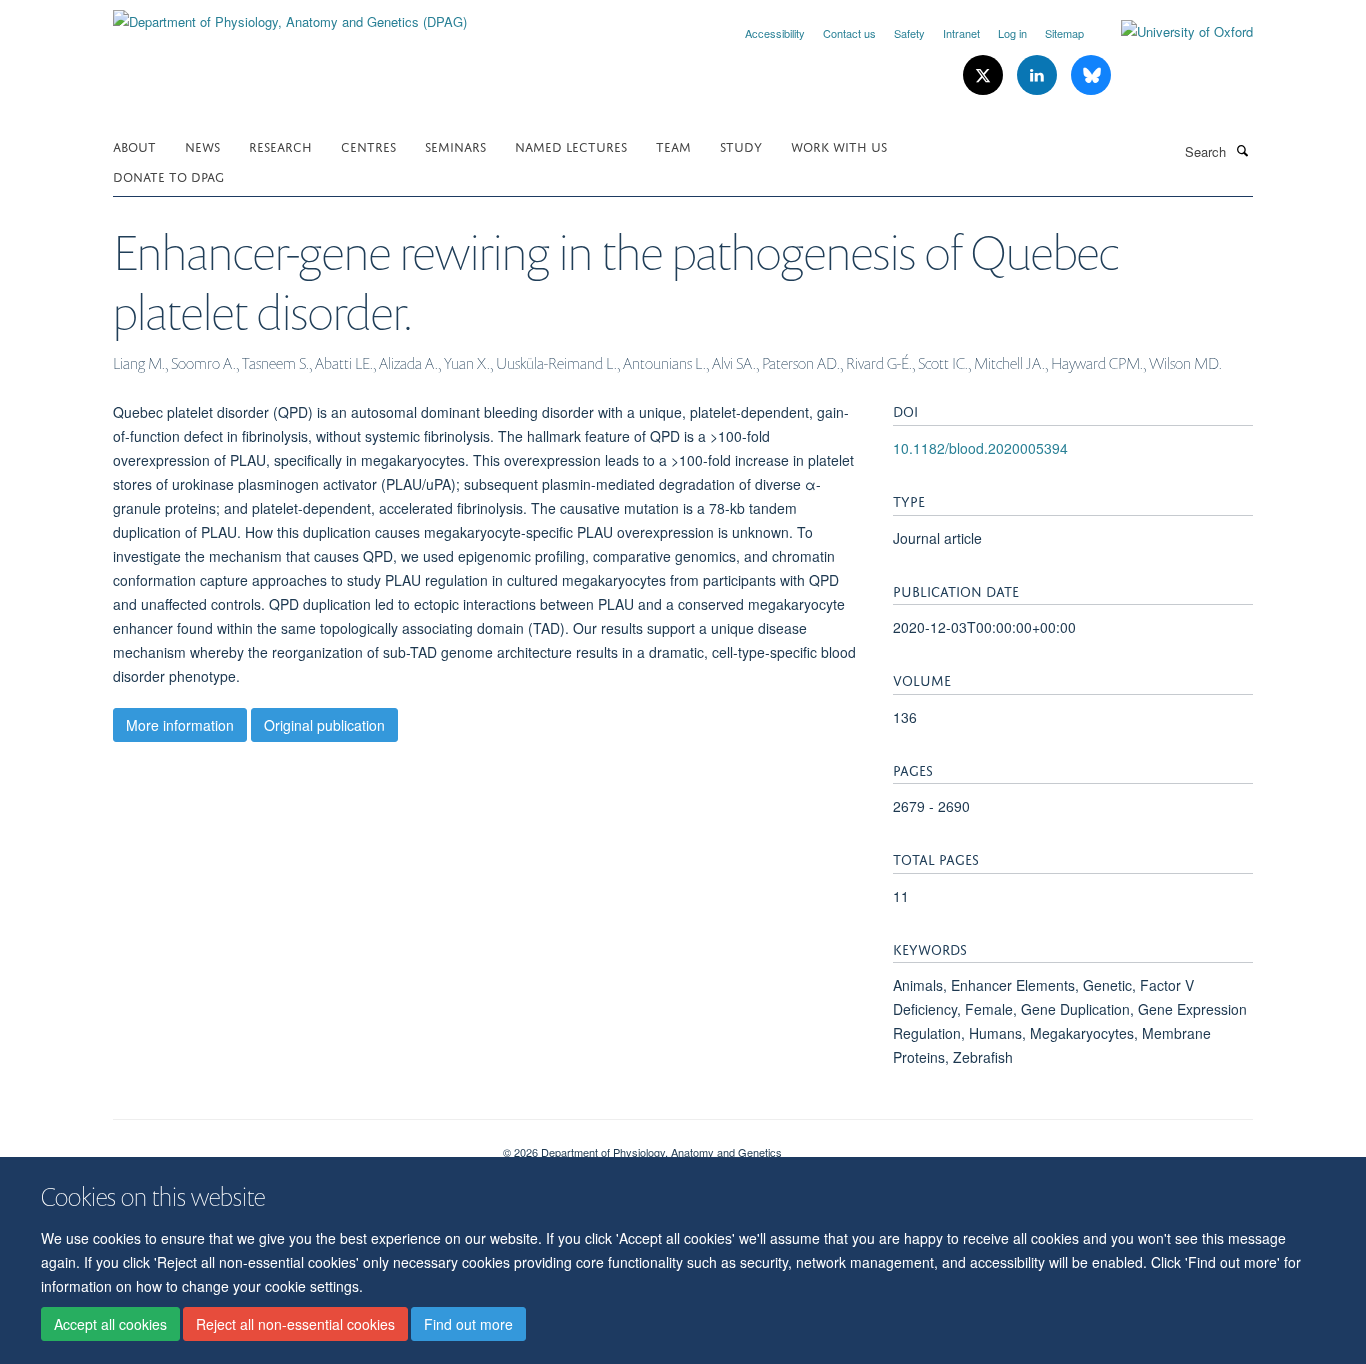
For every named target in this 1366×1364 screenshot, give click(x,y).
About (134, 145)
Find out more (468, 1325)
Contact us (849, 33)
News (202, 145)
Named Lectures (571, 145)
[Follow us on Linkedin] (1039, 75)
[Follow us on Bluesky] (1091, 75)
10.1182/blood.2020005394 (980, 448)
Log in (1012, 33)
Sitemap (1064, 33)
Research (280, 145)
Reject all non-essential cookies (295, 1325)
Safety (909, 33)
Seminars (455, 145)
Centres (368, 145)
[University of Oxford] (1172, 32)
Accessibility (775, 33)
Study (741, 145)
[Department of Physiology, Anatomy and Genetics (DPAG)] (290, 14)
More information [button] (180, 725)
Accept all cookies (110, 1325)
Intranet (961, 33)
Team (673, 145)
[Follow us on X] (985, 75)
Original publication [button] (324, 725)
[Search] (1242, 150)
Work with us (839, 145)
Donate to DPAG (168, 175)
